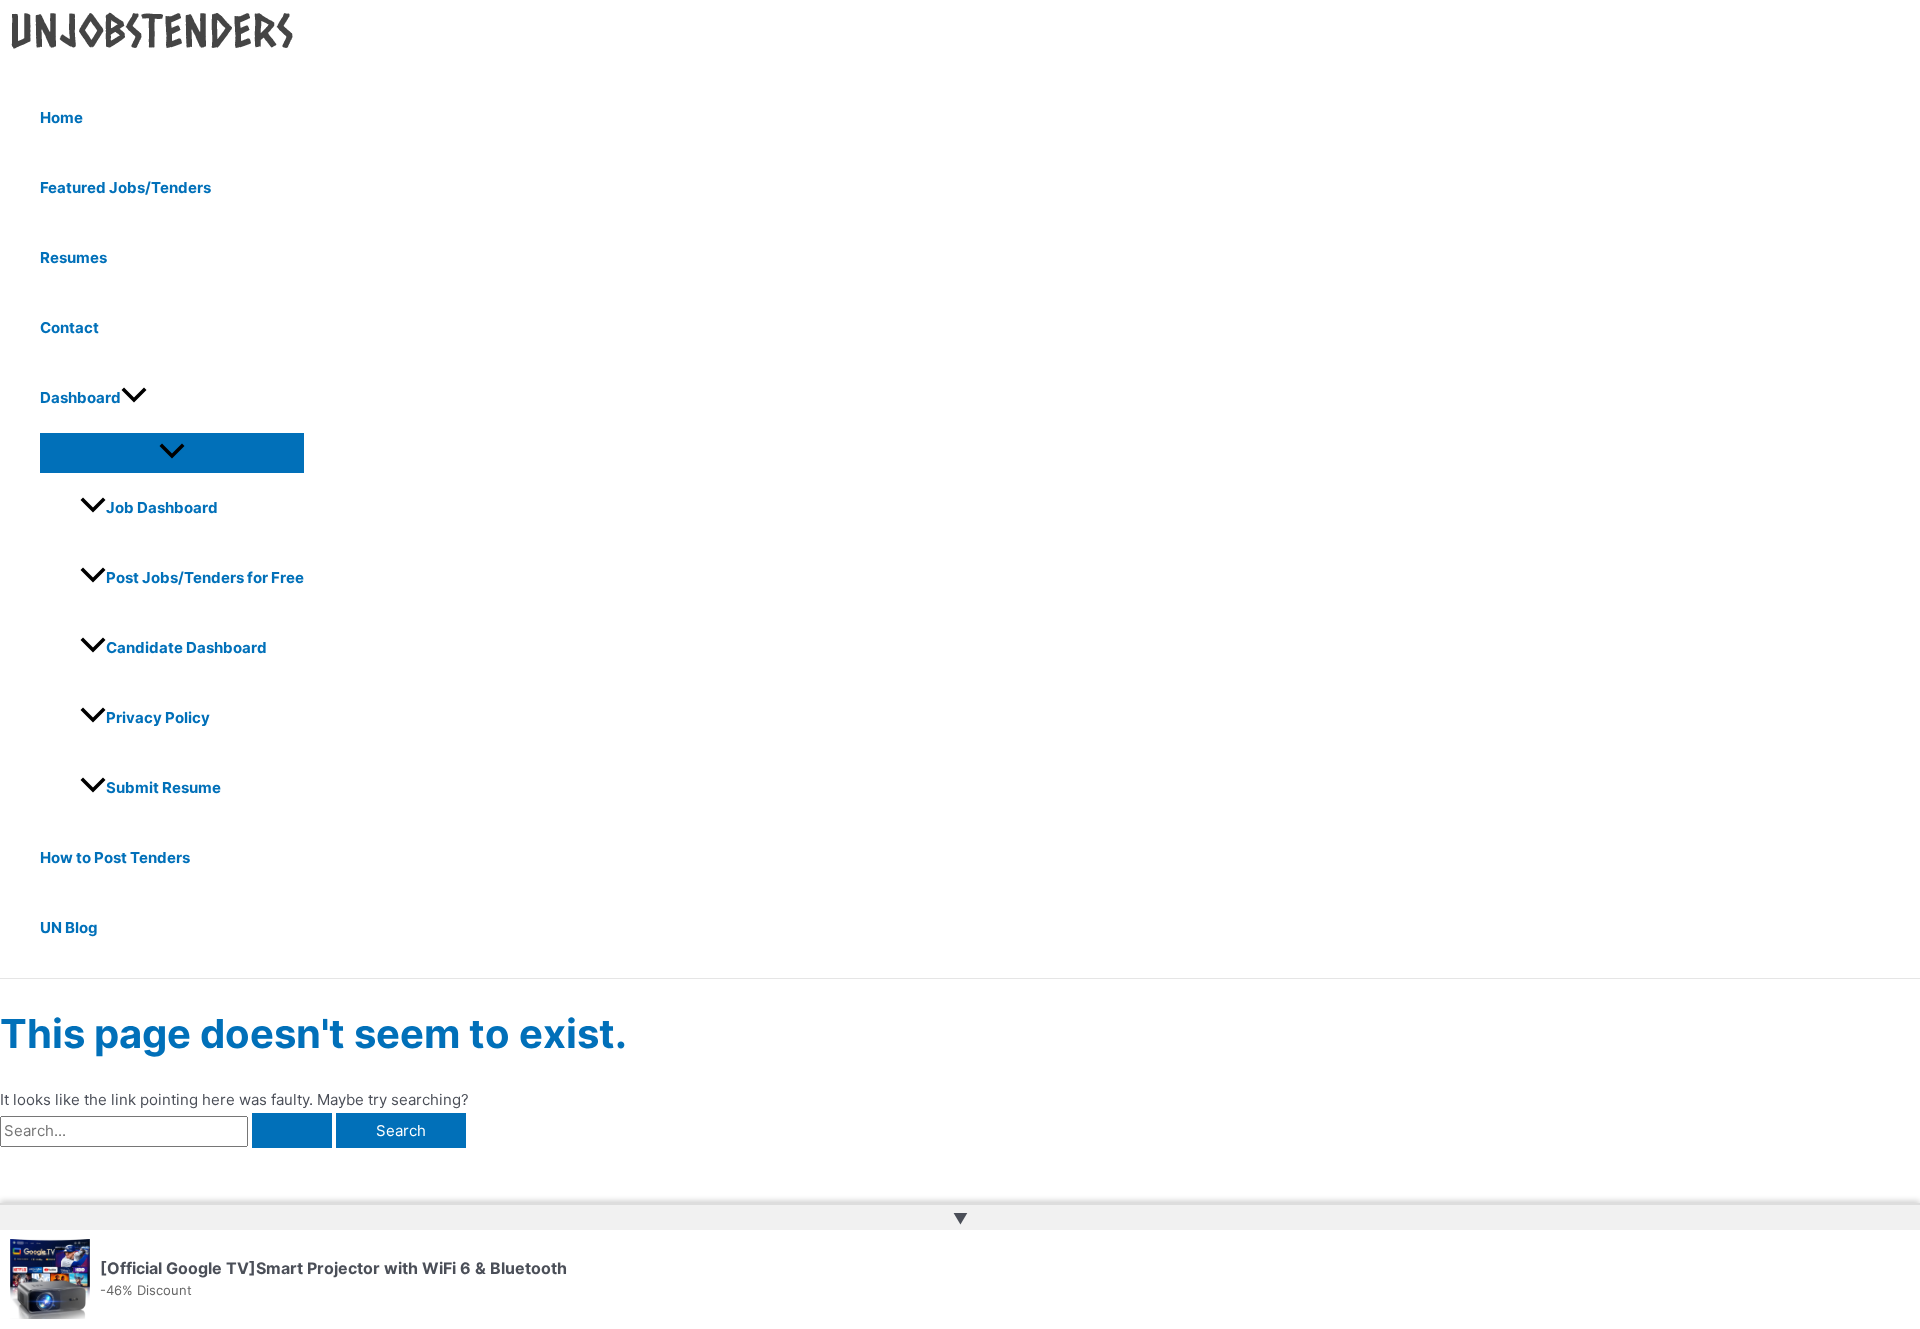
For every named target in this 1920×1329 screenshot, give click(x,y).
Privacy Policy (158, 717)
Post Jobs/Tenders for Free (205, 577)
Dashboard (80, 397)
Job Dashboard (162, 507)
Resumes (73, 257)
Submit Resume (163, 787)
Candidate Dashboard (186, 647)
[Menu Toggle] (172, 452)
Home (61, 117)
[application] (134, 398)
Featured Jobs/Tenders (125, 187)
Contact (69, 327)
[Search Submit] (292, 1130)
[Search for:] (168, 1130)
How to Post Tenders (115, 857)
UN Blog (69, 927)
